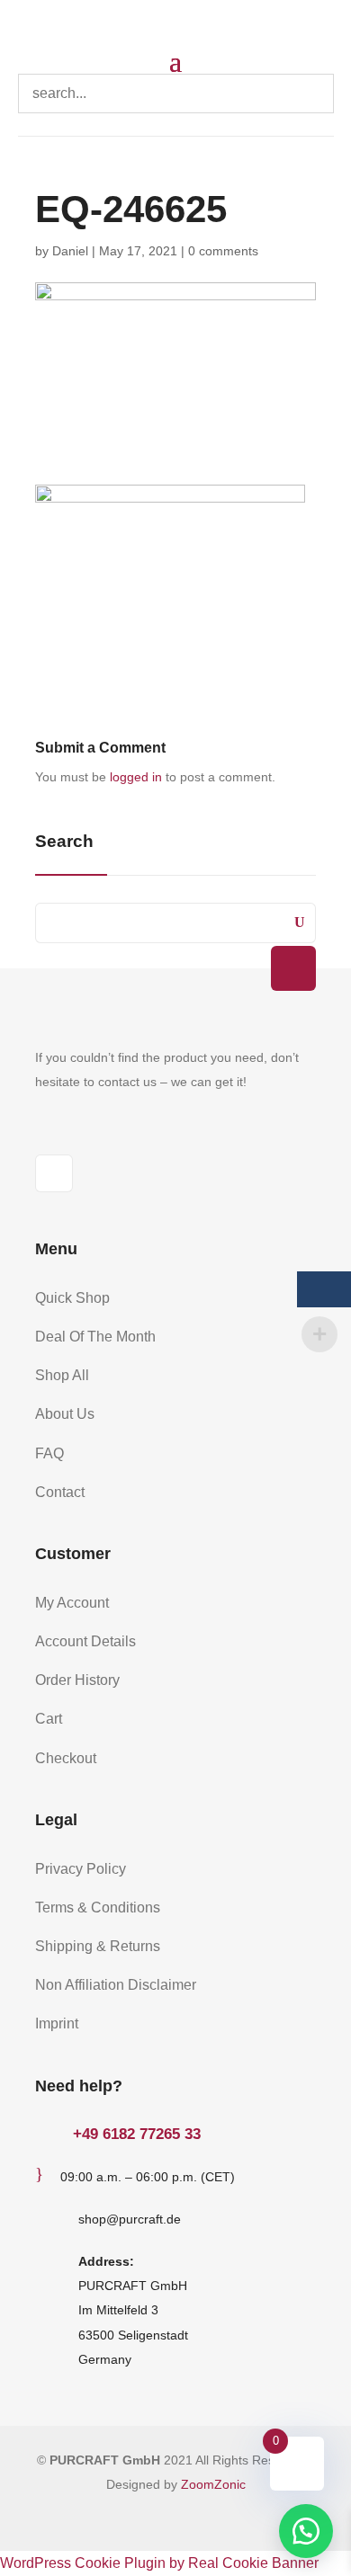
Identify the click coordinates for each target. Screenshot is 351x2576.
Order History (77, 1680)
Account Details (85, 1641)
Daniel (70, 251)
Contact (60, 1492)
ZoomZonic (213, 2484)
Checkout (66, 1758)
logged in (136, 777)
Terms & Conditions (98, 1907)
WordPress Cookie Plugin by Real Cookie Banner (159, 2563)
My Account (72, 1603)
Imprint (57, 2023)
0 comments (223, 251)
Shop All (62, 1375)
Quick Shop (72, 1298)
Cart (49, 1719)
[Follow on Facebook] (54, 1173)
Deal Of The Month (95, 1337)
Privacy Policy (81, 1869)
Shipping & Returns (98, 1946)
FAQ (49, 1453)
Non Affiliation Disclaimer (116, 1985)
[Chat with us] (306, 2531)
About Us (65, 1414)
